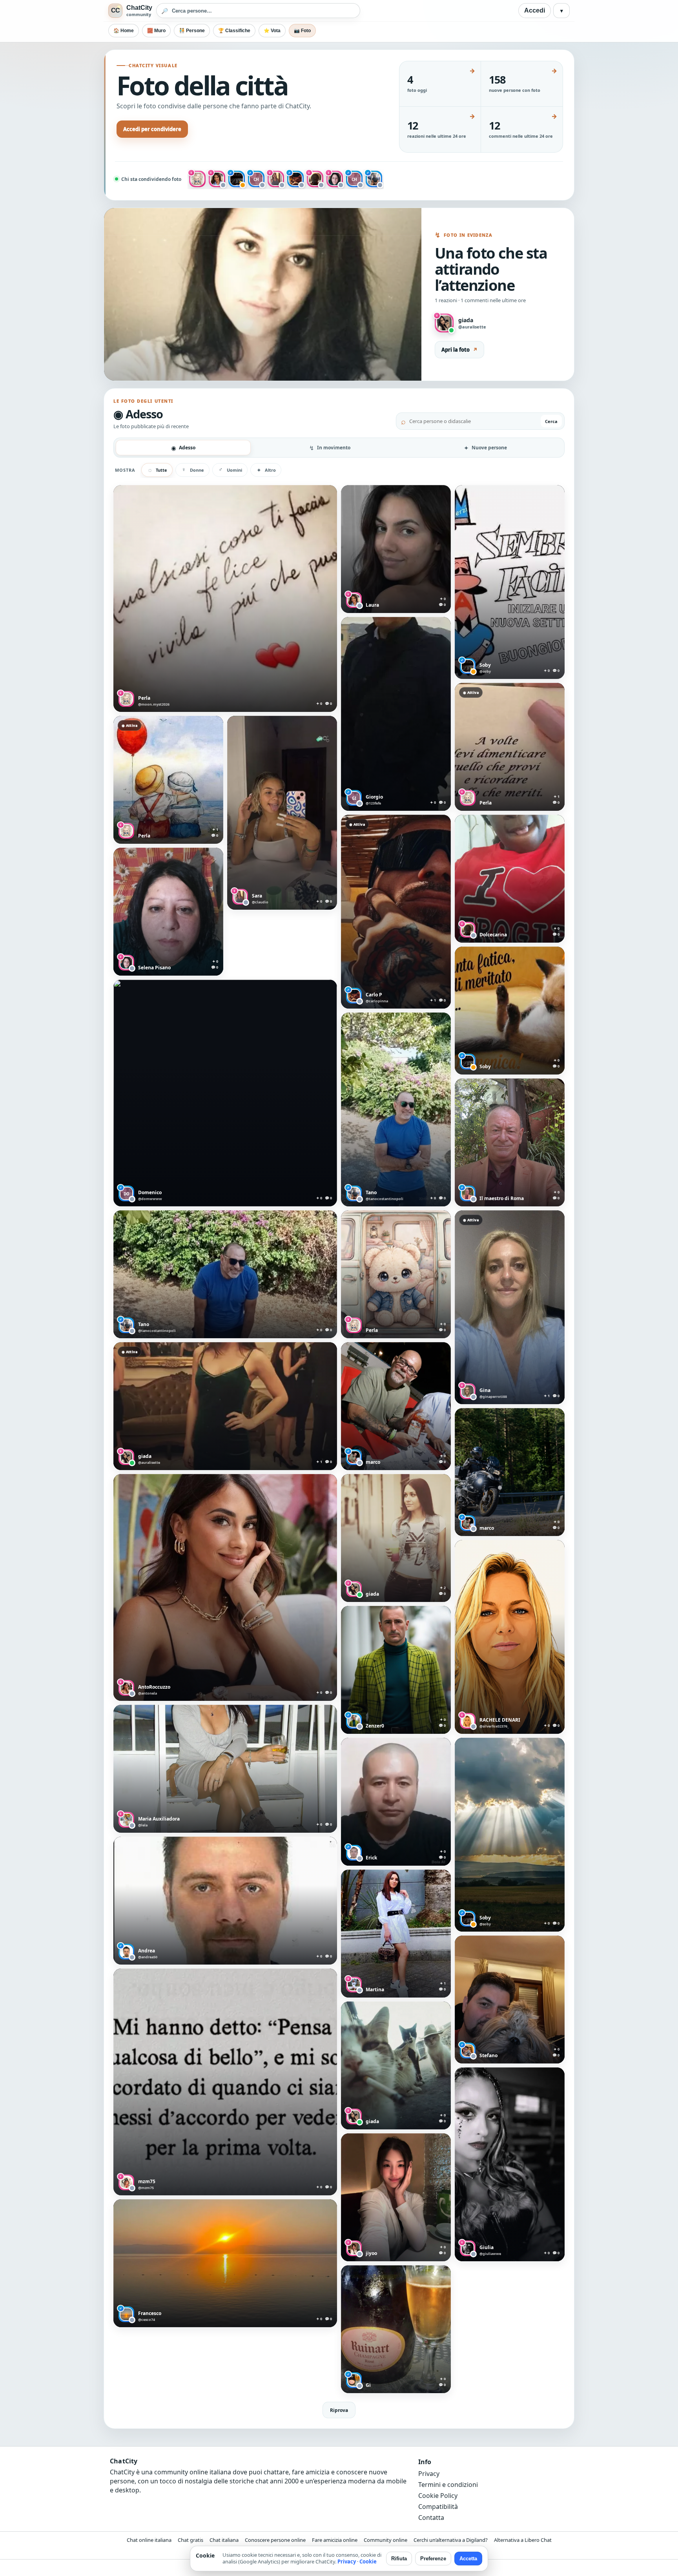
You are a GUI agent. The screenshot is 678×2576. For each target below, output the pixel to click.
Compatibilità (438, 2507)
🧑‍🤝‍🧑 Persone (192, 31)
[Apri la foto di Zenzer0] (396, 1670)
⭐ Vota (272, 31)
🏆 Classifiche (234, 31)
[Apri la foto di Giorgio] (396, 714)
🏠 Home (124, 31)
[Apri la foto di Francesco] (225, 2263)
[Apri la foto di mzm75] (225, 2082)
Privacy (429, 2474)
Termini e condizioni (448, 2485)
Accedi (535, 10)
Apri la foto (459, 350)
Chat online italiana (149, 2540)
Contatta (431, 2518)
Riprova (339, 2410)
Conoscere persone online (275, 2540)
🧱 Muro (156, 31)
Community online (385, 2540)
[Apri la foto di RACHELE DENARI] (510, 1637)
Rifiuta (399, 2559)
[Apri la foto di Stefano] (510, 2000)
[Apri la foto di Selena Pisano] (168, 912)
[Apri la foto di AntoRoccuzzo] (225, 1587)
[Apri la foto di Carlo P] (396, 912)
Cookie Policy (438, 2496)
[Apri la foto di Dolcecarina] (510, 879)
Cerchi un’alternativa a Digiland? (451, 2540)
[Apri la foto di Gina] (510, 1307)
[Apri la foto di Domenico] (225, 1093)
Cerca (551, 421)
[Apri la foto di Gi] (396, 2329)
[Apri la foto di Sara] (282, 813)
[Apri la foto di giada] (225, 1406)
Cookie (368, 2561)
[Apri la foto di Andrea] (225, 1901)
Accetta (468, 2559)
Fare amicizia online (335, 2540)
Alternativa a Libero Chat (523, 2540)
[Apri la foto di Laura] (396, 549)
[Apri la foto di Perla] (225, 598)
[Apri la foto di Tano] (396, 1109)
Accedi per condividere (152, 129)
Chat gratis (190, 2540)
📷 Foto (302, 31)
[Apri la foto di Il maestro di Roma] (510, 1142)
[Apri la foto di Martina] (396, 1934)
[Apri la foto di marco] (396, 1406)
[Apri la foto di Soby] (510, 582)
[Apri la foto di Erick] (396, 1802)
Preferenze (433, 2559)
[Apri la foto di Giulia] (510, 2164)
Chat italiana (224, 2540)
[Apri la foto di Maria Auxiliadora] (225, 1769)
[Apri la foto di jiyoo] (396, 2197)
